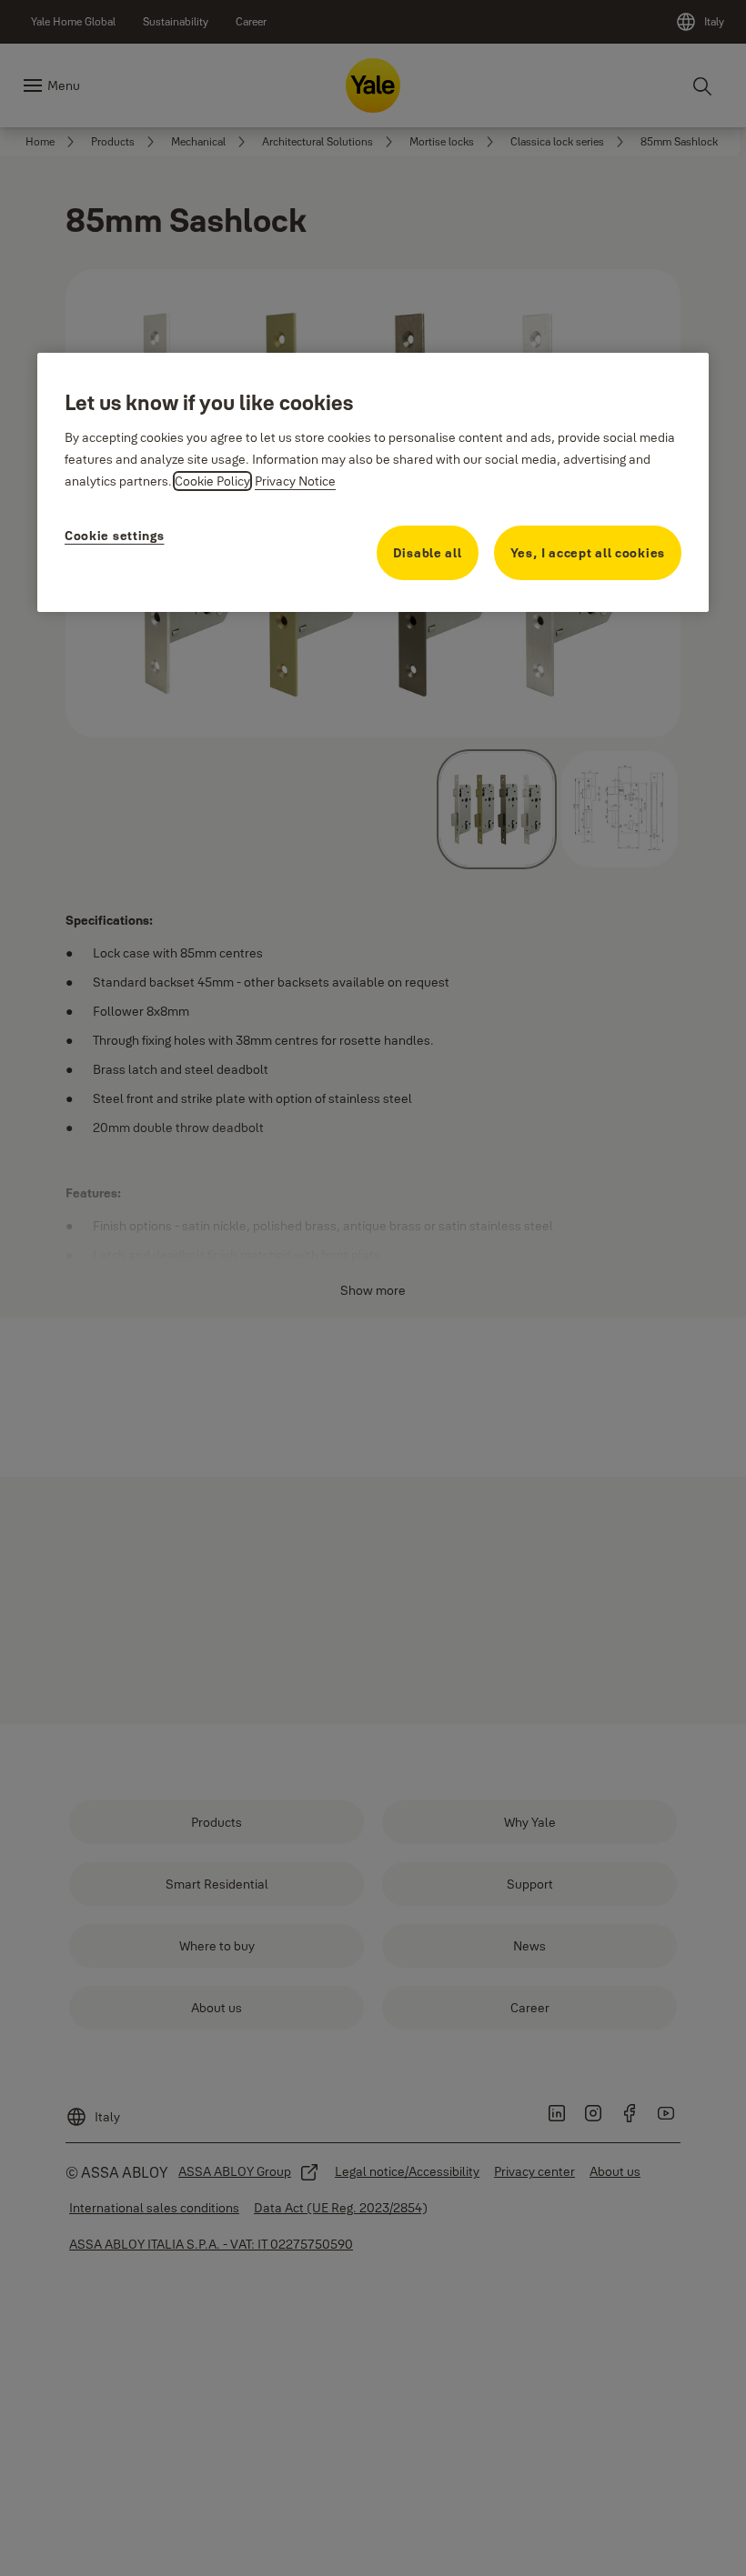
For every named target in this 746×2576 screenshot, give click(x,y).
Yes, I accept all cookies (588, 553)
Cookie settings (115, 536)
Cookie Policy (212, 481)
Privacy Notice (295, 481)
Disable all (428, 553)
